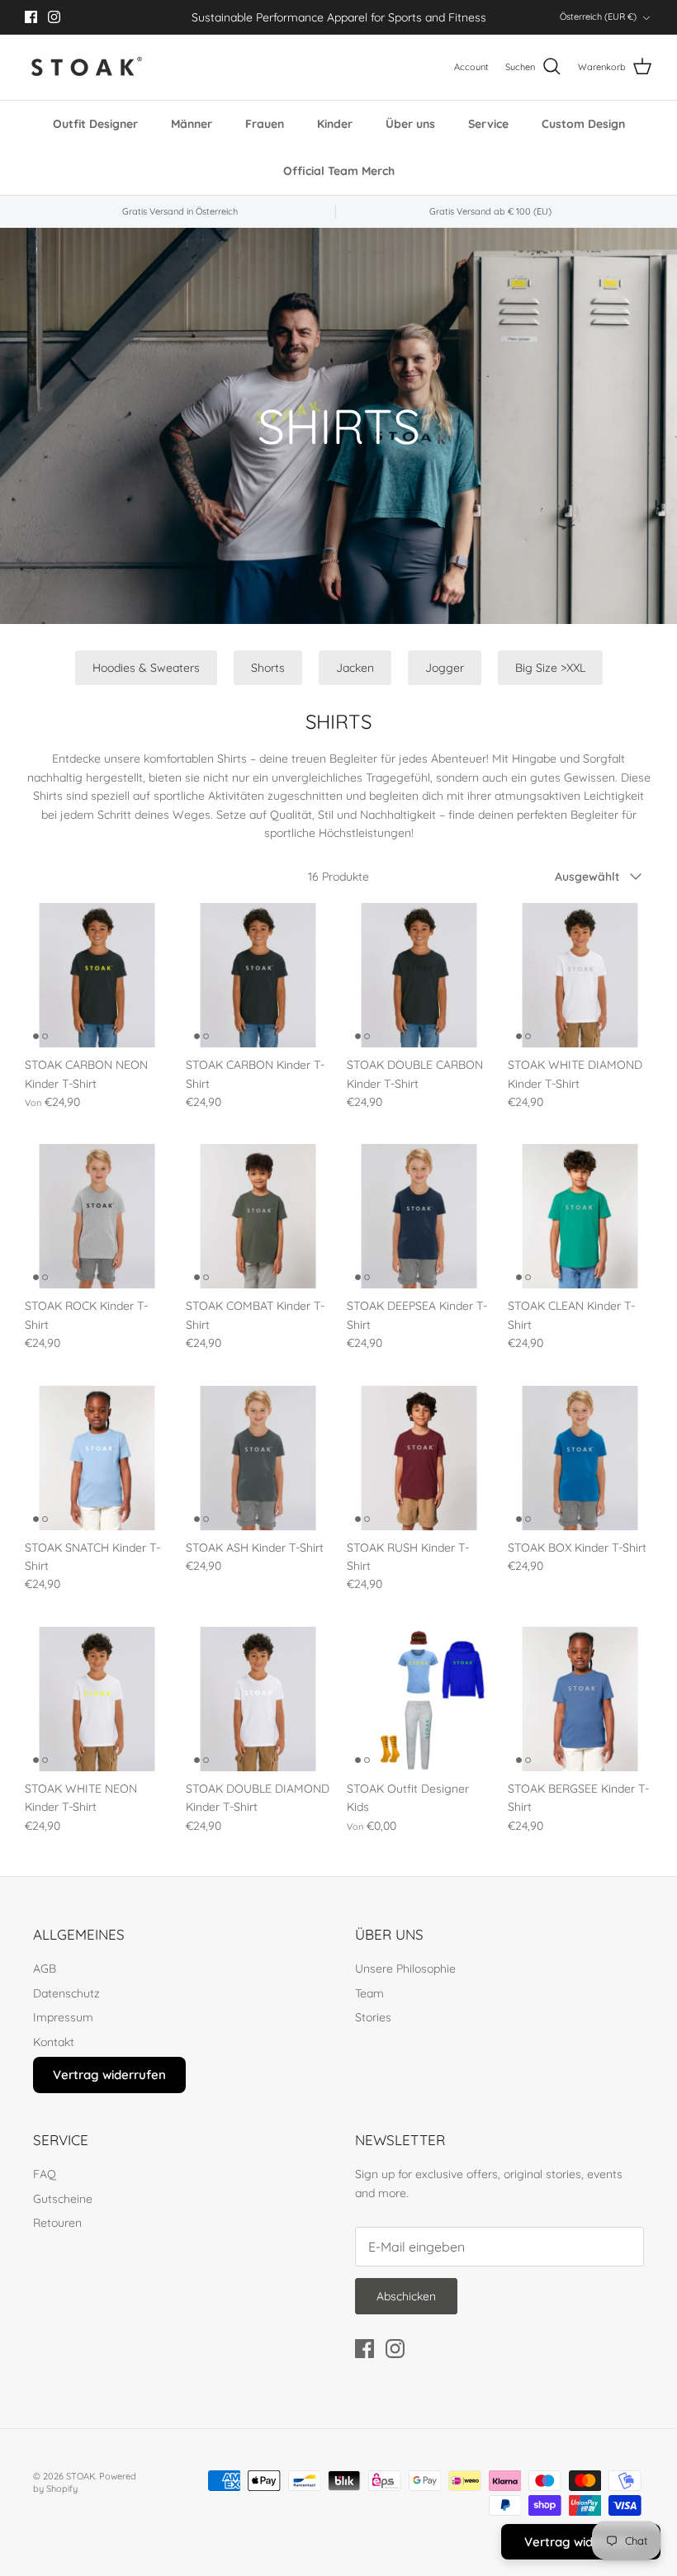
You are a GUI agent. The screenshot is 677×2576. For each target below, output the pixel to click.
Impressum (63, 2017)
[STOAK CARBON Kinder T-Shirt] (258, 975)
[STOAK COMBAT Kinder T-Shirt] (258, 1216)
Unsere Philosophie (405, 1969)
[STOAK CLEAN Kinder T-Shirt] (580, 1216)
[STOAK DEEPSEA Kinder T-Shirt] (419, 1216)
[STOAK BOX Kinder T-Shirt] (580, 1458)
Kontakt (54, 2042)
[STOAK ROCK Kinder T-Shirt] (97, 1216)
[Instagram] (54, 17)
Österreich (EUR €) (598, 17)
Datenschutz (66, 1993)
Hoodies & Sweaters (146, 668)
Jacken (355, 668)
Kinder (335, 124)
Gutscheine (63, 2199)
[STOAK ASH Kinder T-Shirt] (258, 1458)
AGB (45, 1969)
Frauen (265, 124)
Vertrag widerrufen (109, 2075)
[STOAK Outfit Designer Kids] (419, 1699)
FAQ (45, 2174)
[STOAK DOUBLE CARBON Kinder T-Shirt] (419, 975)
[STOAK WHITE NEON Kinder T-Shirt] (97, 1699)
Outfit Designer (95, 124)
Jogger (445, 668)
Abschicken (406, 2296)
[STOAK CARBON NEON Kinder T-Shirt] (97, 975)
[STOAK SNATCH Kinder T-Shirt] (97, 1458)
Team (369, 1993)
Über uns (410, 124)
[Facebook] (31, 17)
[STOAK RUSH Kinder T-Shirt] (419, 1458)
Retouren (57, 2223)
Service (488, 124)
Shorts (268, 668)
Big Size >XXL (550, 668)
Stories (373, 2017)
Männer (192, 124)
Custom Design (583, 124)
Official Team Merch (339, 171)
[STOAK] (87, 67)
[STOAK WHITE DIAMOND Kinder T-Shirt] (580, 975)
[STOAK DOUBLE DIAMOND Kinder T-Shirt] (258, 1699)
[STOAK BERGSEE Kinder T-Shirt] (580, 1699)
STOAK (80, 2476)
